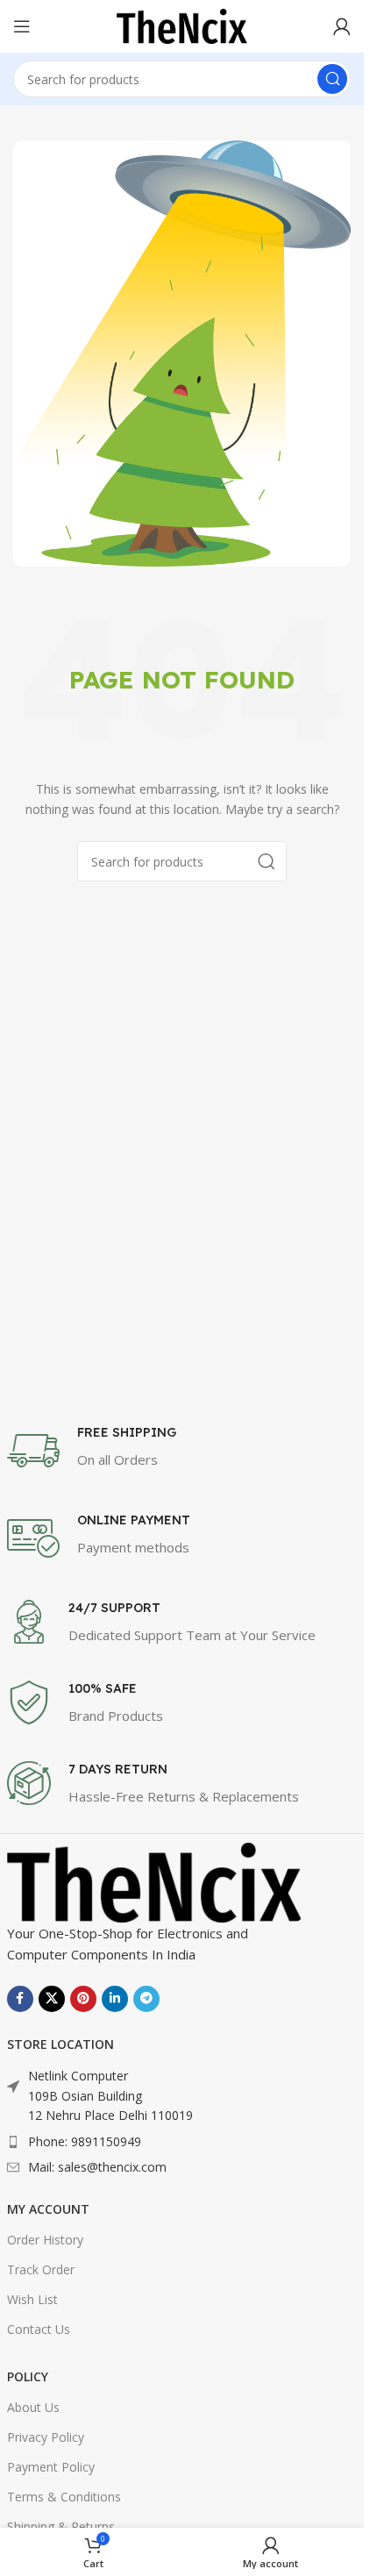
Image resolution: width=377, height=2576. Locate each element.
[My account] (342, 26)
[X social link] (52, 1999)
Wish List (32, 2299)
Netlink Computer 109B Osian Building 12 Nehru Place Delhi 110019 (110, 2095)
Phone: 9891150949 (85, 2141)
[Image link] (155, 1881)
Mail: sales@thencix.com (97, 2167)
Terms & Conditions (64, 2497)
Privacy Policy (46, 2437)
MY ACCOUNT (48, 2209)
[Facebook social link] (20, 1999)
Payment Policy (51, 2467)
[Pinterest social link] (83, 1999)
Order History (45, 2240)
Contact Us (39, 2329)
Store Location (60, 2044)
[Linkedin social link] (115, 1999)
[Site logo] (182, 25)
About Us (33, 2407)
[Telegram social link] (146, 1999)
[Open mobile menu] (22, 26)
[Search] (332, 79)
